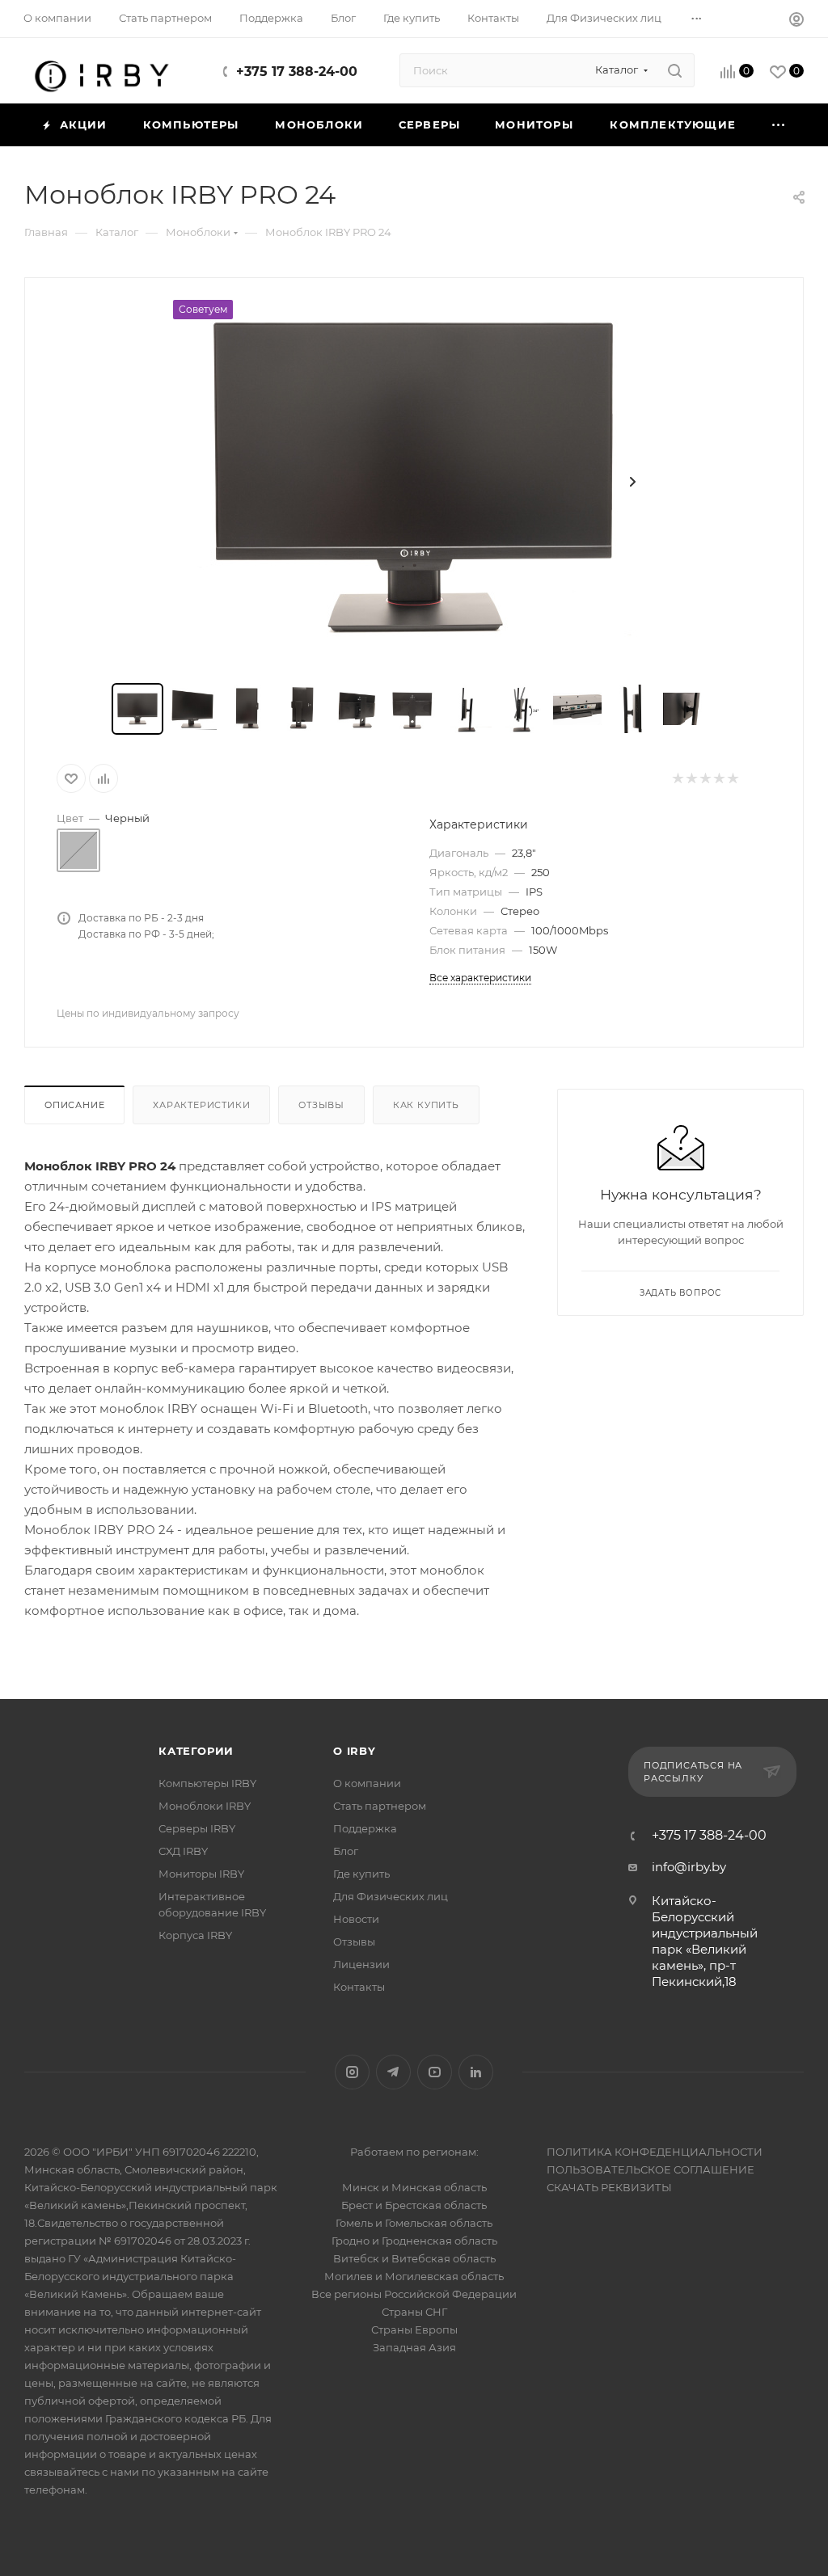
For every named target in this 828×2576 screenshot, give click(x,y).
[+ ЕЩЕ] (779, 125)
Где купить (361, 1874)
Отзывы (321, 1105)
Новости (356, 1919)
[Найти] (675, 70)
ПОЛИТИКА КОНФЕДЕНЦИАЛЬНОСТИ (655, 2152)
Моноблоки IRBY (205, 1806)
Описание (74, 1105)
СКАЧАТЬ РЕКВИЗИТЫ (609, 2187)
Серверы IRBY (197, 1828)
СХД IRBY (183, 1851)
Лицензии (361, 1964)
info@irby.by (689, 1867)
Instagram (352, 2072)
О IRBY (355, 1751)
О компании (367, 1783)
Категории (196, 1751)
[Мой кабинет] (796, 21)
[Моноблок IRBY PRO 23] (414, 482)
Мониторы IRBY (201, 1874)
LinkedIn (476, 2072)
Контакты (359, 1987)
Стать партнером (380, 1806)
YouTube (435, 2072)
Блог (346, 1851)
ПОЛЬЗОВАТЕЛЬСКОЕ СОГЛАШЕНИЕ (651, 2169)
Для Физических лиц (391, 1896)
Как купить (426, 1105)
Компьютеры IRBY (207, 1783)
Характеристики (201, 1105)
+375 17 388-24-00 (297, 72)
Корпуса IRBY (195, 1935)
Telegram (393, 2072)
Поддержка (365, 1828)
